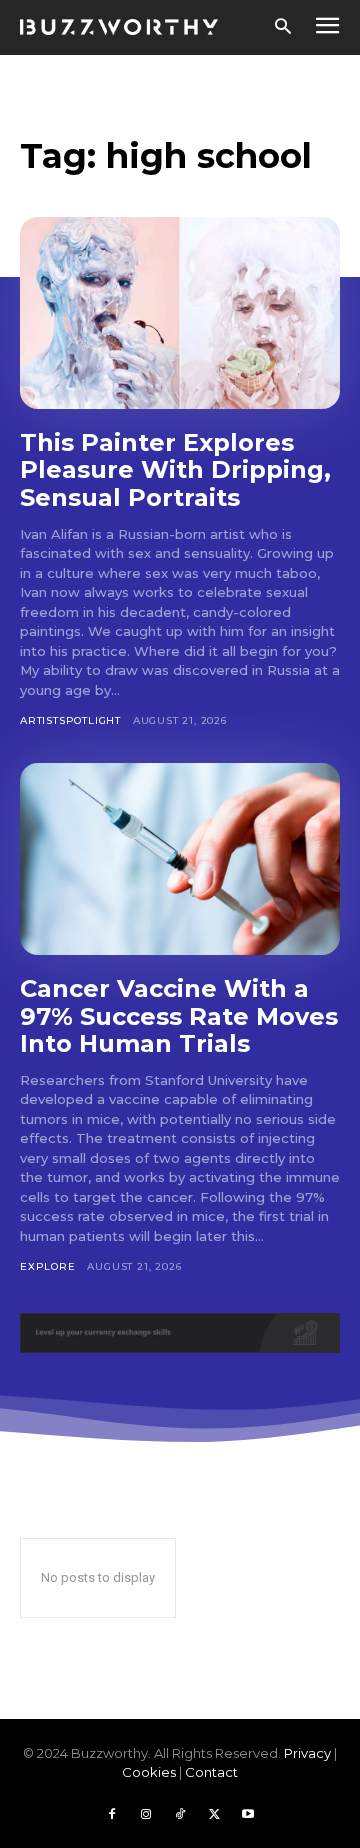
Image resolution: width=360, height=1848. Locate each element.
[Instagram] (146, 1815)
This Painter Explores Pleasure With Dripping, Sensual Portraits (175, 470)
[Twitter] (214, 1815)
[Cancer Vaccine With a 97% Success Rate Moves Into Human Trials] (180, 859)
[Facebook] (112, 1815)
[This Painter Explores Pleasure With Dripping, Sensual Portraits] (180, 313)
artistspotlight (70, 720)
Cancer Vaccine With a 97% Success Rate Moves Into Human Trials (179, 1016)
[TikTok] (180, 1815)
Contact (211, 1772)
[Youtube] (248, 1815)
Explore (48, 1266)
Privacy (307, 1753)
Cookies (149, 1772)
